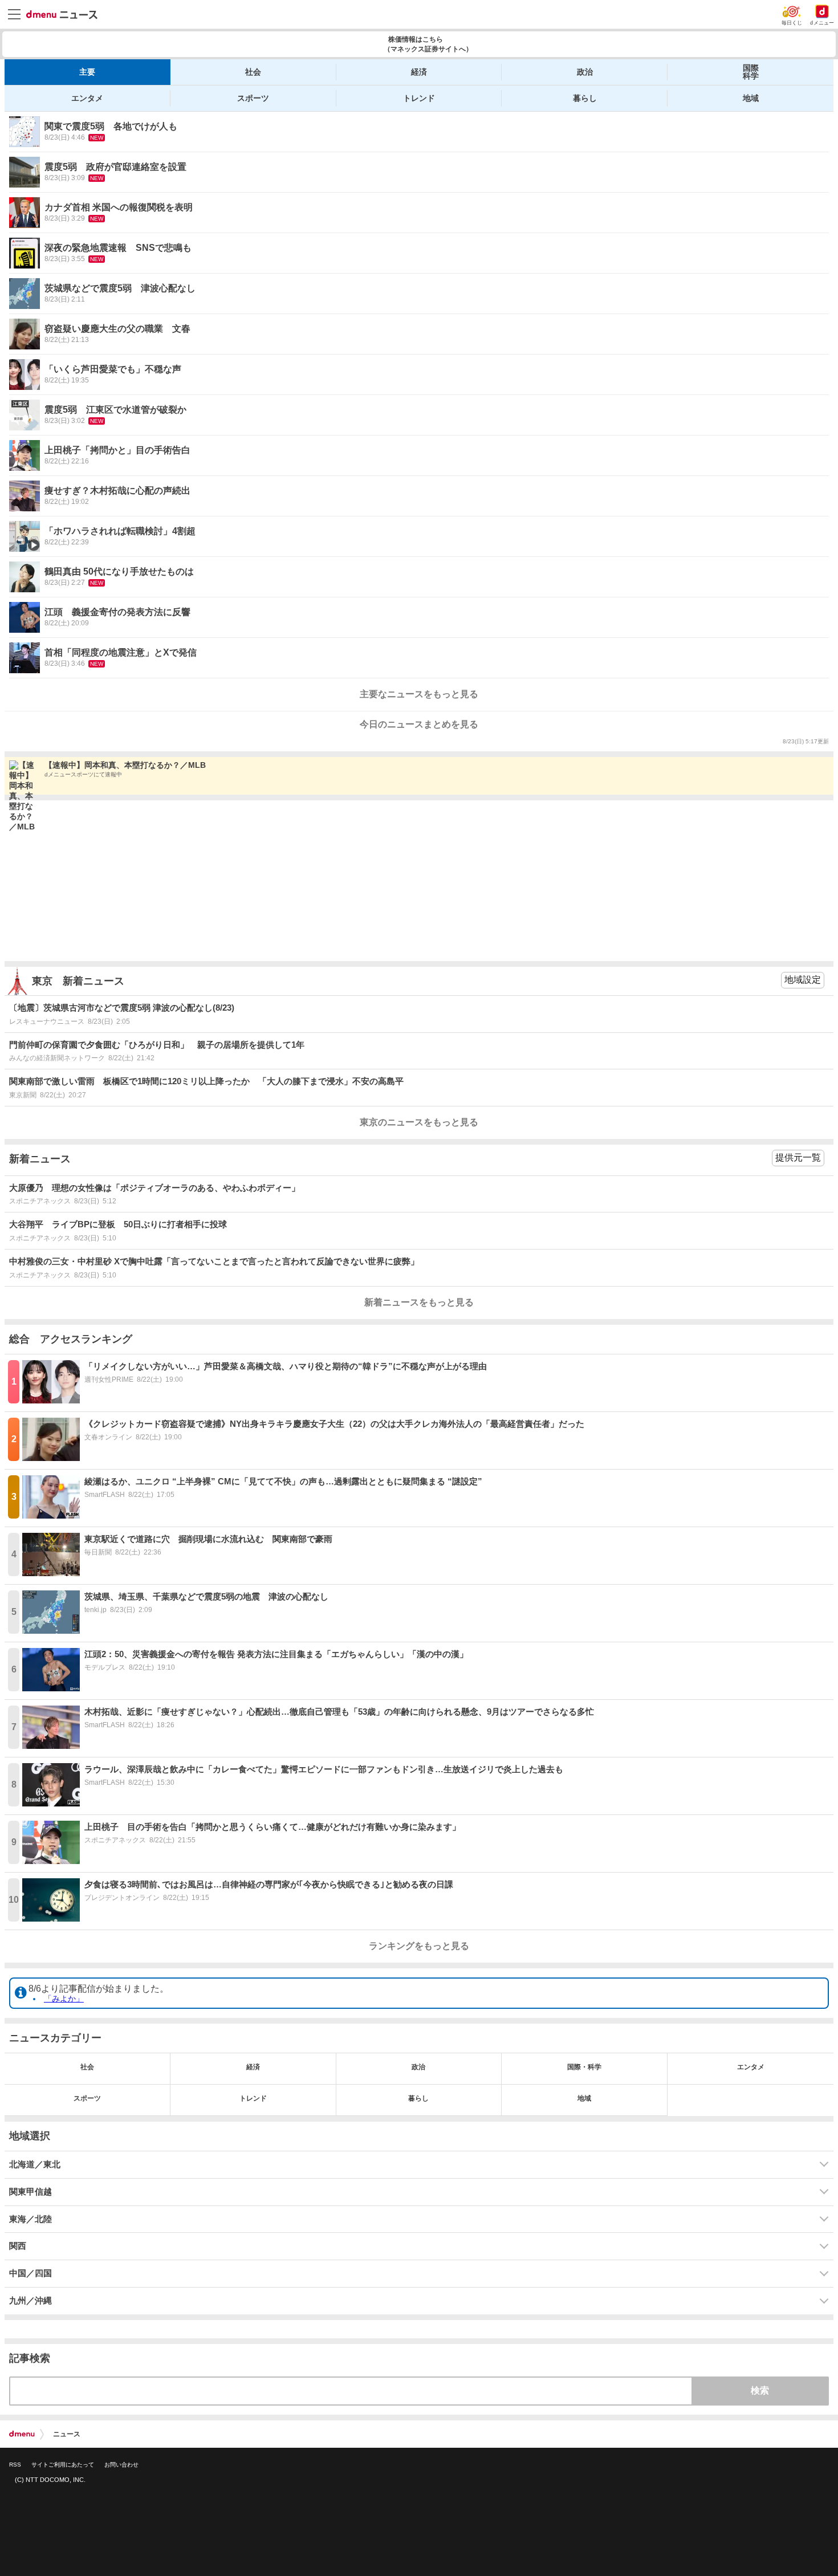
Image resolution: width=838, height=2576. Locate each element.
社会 (253, 72)
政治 (585, 72)
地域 (751, 98)
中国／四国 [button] (30, 2273)
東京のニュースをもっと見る (419, 1122)
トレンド (419, 98)
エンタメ (87, 98)
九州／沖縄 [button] (30, 2301)
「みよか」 (64, 1999)
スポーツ (253, 98)
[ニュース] (62, 15)
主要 (87, 72)
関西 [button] (18, 2246)
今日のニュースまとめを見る (419, 724)
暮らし (585, 98)
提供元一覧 (798, 1157)
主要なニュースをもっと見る (419, 694)
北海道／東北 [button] (35, 2164)
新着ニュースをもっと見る (419, 1302)
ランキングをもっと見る (419, 1946)
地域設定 (803, 980)
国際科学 (751, 72)
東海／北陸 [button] (30, 2219)
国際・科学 (584, 2067)
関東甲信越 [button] (30, 2192)
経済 (419, 72)
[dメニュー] (22, 2434)
